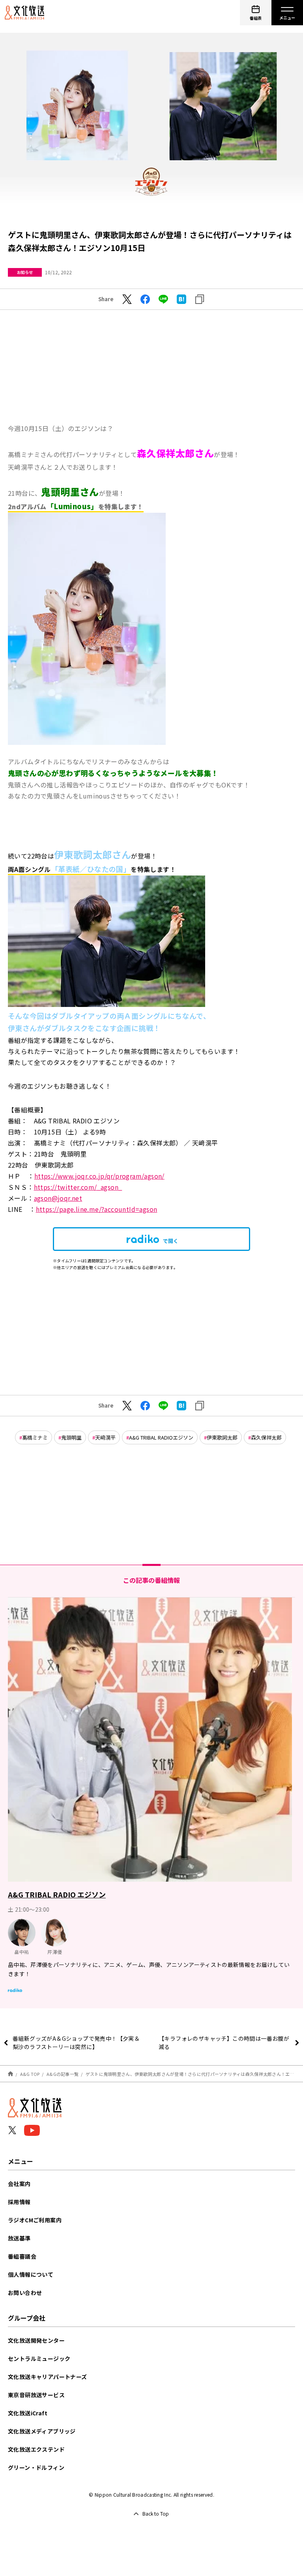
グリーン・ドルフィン (36, 2467)
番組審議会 (22, 2256)
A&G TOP (30, 2074)
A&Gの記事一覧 (63, 2074)
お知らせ (25, 272)
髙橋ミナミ (35, 1437)
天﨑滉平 (105, 1437)
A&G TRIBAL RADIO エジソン (57, 1894)
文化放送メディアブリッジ (42, 2431)
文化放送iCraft (28, 2413)
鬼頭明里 (71, 1437)
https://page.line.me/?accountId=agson (97, 1209)
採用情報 (19, 2202)
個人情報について (31, 2274)
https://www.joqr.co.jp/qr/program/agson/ (99, 1176)
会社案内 (19, 2184)
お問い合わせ (25, 2293)
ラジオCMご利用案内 (35, 2220)
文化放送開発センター (36, 2340)
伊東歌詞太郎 (222, 1437)
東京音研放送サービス (36, 2395)
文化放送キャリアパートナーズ (48, 2377)
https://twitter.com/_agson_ (78, 1187)
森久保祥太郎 (266, 1437)
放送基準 (19, 2238)
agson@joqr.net (58, 1198)
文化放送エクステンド (36, 2449)
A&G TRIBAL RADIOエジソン (161, 1437)
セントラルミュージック (39, 2359)
